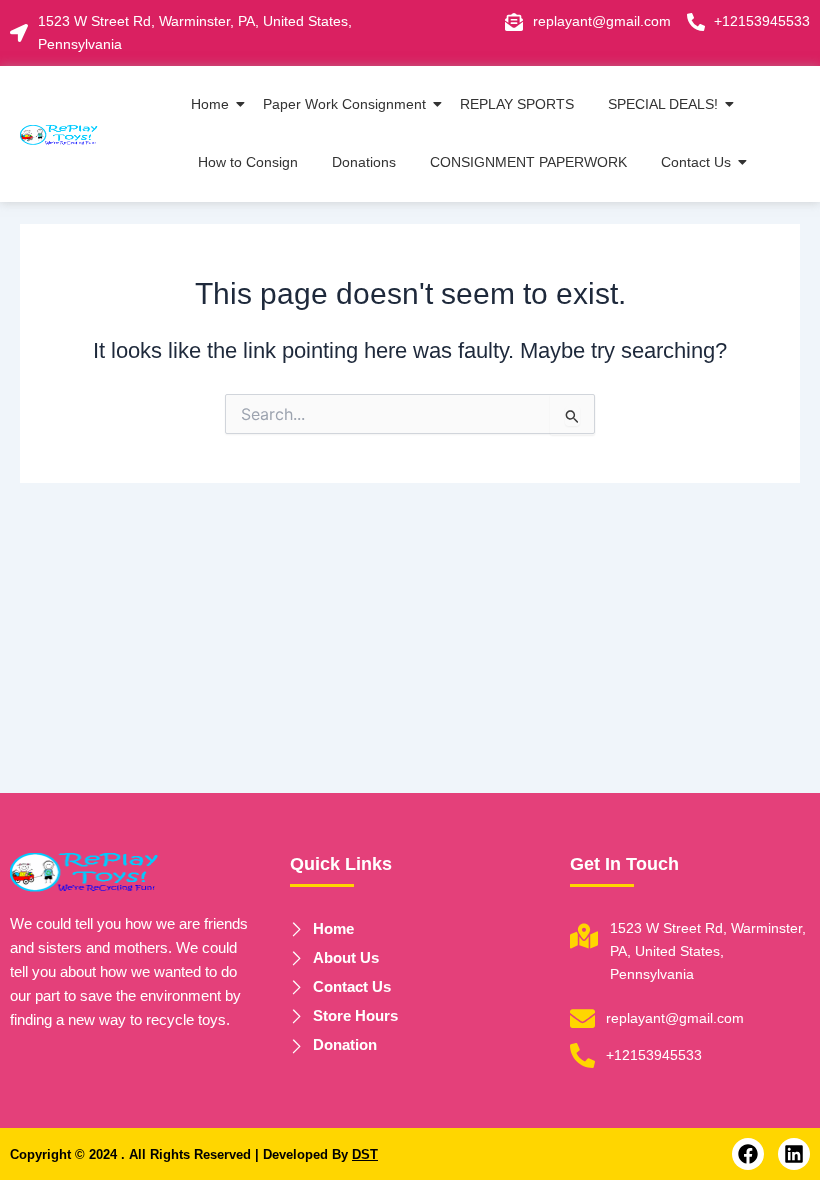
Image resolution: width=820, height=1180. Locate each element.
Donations (364, 162)
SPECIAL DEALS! (663, 104)
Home (210, 104)
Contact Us (696, 162)
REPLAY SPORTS (517, 104)
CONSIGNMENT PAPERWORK (528, 162)
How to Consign (248, 162)
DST (365, 1154)
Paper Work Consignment (344, 104)
